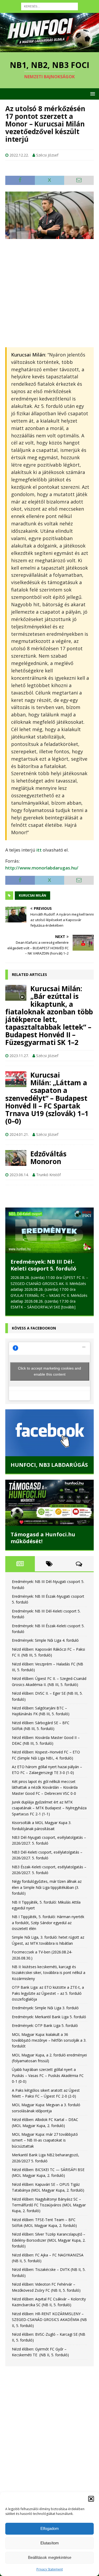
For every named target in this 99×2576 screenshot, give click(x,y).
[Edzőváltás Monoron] (16, 1158)
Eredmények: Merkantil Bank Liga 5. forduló (49, 2015)
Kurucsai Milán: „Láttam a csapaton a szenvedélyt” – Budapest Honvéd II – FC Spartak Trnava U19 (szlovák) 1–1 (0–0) (47, 1098)
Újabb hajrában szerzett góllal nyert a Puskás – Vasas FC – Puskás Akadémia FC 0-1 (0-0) (48, 2074)
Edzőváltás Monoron (48, 1158)
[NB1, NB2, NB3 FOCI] (49, 49)
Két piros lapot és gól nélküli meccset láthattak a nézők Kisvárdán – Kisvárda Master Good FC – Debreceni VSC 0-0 (45, 1786)
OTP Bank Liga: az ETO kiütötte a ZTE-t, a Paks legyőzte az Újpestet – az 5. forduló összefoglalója (48, 1992)
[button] (91, 2499)
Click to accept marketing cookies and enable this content (49, 1369)
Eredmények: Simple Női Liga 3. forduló (45, 2006)
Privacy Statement (50, 2569)
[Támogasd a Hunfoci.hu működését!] (49, 1501)
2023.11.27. (19, 1056)
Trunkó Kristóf (48, 1175)
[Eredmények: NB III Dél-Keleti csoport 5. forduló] (49, 1230)
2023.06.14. (19, 1175)
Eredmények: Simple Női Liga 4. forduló (45, 1639)
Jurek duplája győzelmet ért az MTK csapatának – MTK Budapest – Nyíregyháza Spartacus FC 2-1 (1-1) (49, 1806)
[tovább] (68, 1307)
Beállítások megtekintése (50, 2557)
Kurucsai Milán (32, 895)
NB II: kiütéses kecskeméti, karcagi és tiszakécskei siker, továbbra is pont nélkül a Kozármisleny (49, 1971)
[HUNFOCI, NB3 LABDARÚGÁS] (49, 1431)
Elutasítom (50, 2543)
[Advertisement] (49, 293)
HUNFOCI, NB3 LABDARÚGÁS (49, 1463)
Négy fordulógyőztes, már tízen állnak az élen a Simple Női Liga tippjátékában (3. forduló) (47, 1886)
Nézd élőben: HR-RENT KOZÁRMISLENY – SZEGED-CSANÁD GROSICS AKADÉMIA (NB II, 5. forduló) (49, 2318)
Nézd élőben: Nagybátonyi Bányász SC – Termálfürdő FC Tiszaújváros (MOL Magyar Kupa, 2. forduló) (49, 2203)
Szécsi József (47, 155)
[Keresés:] (49, 6)
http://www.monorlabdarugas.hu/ (42, 868)
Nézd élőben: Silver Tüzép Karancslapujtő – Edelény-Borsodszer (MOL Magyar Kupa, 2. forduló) (49, 2238)
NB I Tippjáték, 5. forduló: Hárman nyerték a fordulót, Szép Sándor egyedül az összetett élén (48, 1921)
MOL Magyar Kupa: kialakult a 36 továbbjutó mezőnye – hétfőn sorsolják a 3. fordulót (49, 2039)
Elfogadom (50, 2528)
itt (39, 850)
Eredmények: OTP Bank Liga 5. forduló (45, 2024)
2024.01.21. (19, 1134)
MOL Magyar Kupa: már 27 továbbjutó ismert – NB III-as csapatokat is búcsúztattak (45, 2138)
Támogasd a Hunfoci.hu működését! (43, 1536)
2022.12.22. (19, 155)
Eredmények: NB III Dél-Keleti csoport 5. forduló (43, 1265)
